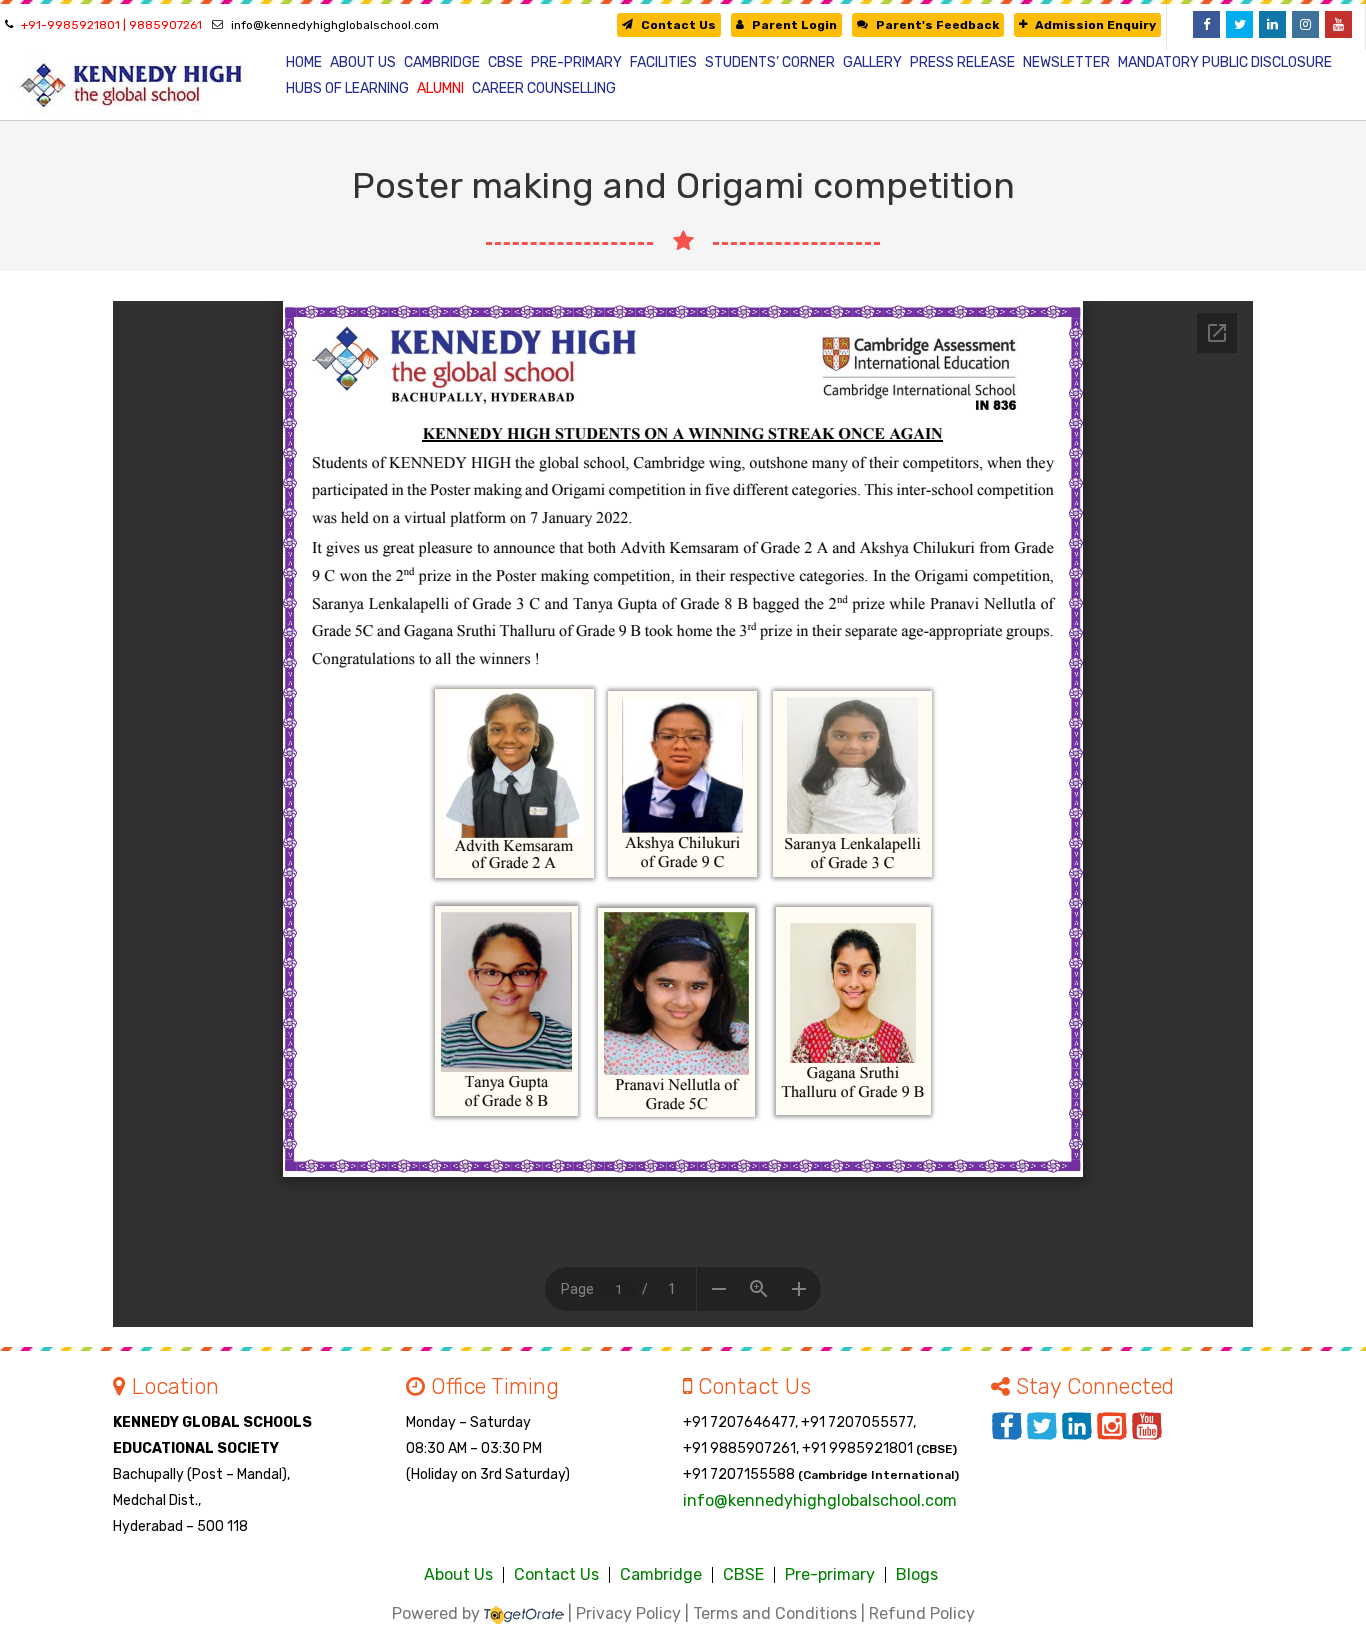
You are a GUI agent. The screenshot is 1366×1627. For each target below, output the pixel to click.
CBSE (743, 1574)
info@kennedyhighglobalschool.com (335, 25)
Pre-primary (830, 1574)
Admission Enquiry (1095, 25)
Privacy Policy (628, 1613)
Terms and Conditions (775, 1613)
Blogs (917, 1574)
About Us (458, 1574)
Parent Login (794, 25)
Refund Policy (922, 1613)
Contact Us (678, 25)
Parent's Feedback (937, 25)
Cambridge (661, 1574)
